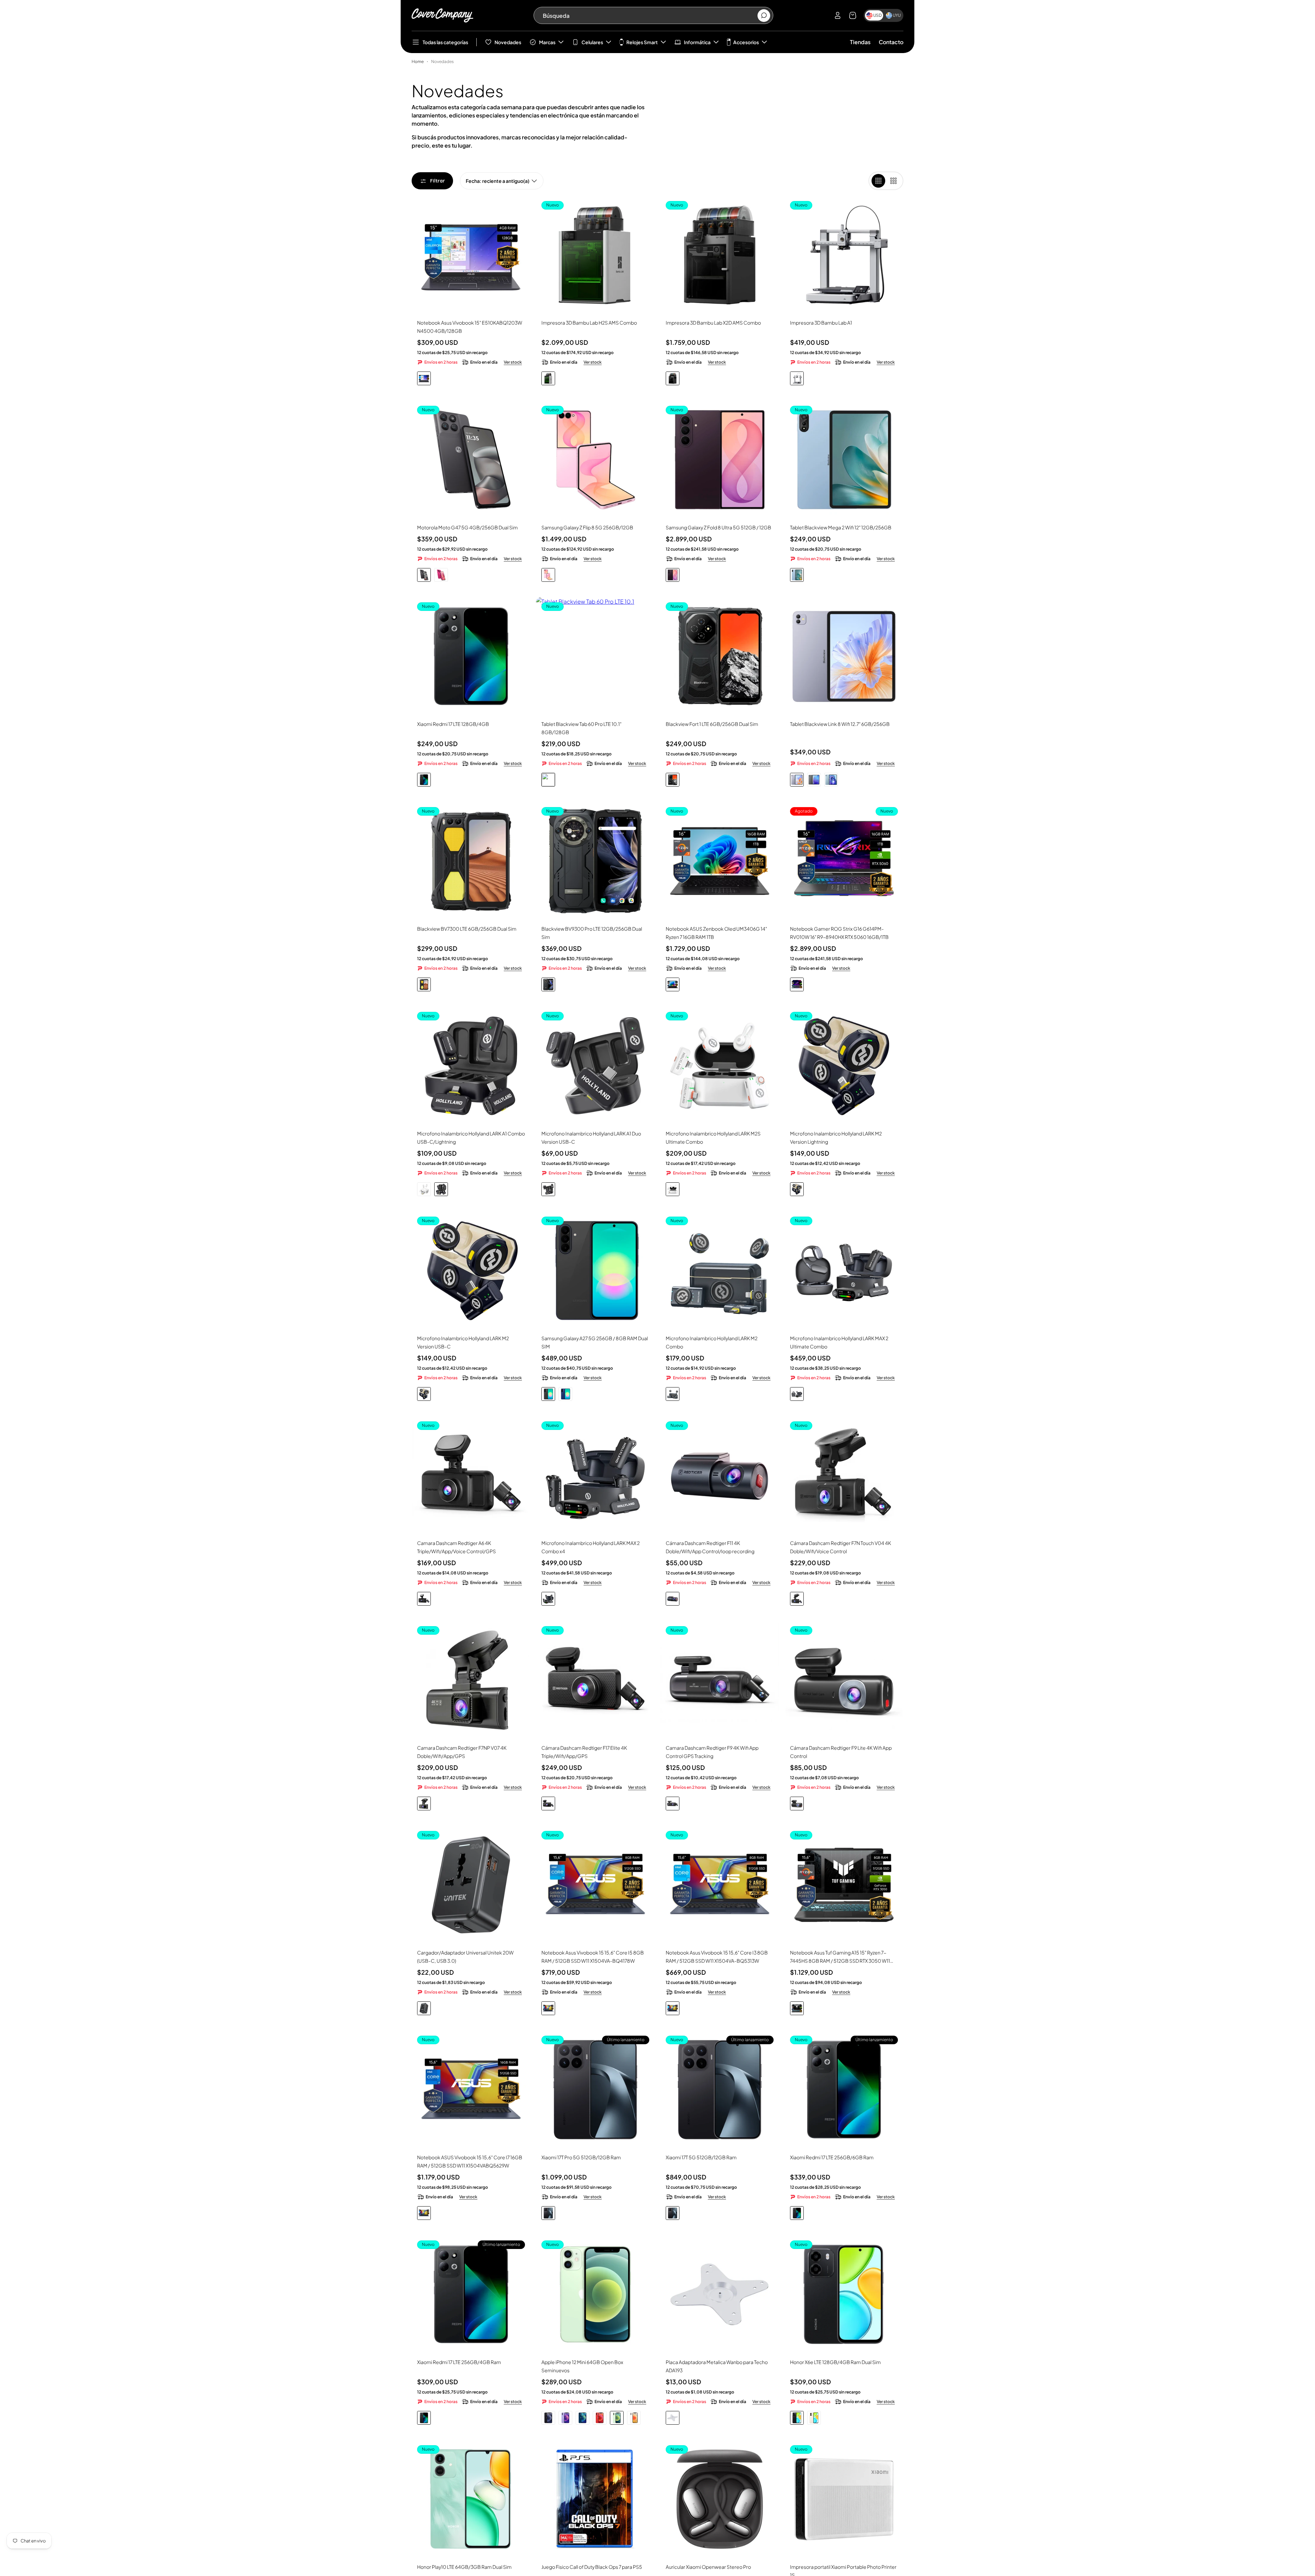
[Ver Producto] (471, 255)
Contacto (891, 42)
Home (418, 61)
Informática (697, 42)
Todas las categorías (445, 42)
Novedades (508, 42)
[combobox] (650, 15)
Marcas (547, 42)
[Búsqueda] (764, 16)
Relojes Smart (642, 42)
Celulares (592, 42)
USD (878, 15)
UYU (897, 15)
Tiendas (860, 42)
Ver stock (513, 362)
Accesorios (746, 42)
